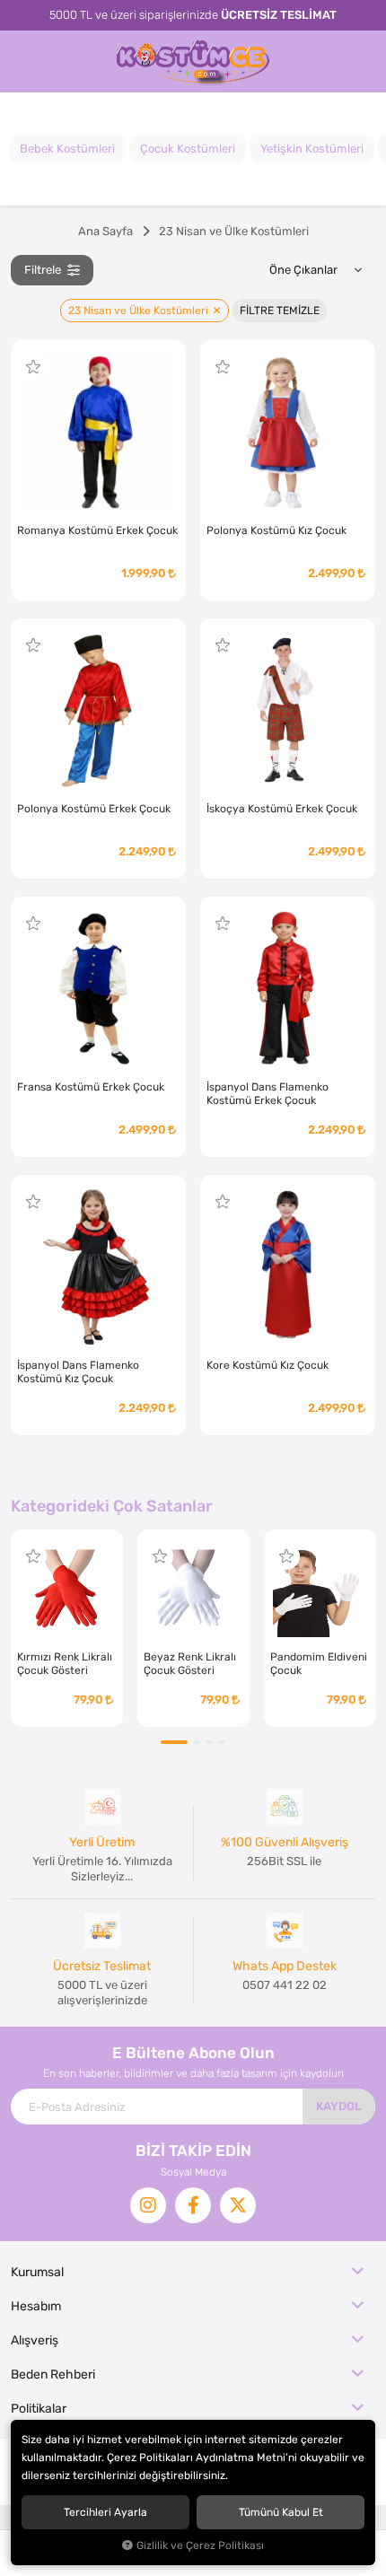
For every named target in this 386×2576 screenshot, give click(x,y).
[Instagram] (148, 2205)
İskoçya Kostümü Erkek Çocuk (282, 809)
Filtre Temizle (280, 311)
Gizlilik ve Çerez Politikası (200, 2545)
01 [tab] (174, 1742)
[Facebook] (193, 2205)
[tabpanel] (67, 1628)
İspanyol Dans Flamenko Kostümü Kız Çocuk (78, 1372)
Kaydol (339, 2106)
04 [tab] (222, 1742)
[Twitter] (238, 2205)
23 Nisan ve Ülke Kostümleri (140, 311)
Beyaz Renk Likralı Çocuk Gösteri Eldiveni (190, 1664)
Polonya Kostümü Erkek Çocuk (94, 809)
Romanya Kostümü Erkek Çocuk (97, 530)
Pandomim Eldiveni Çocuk (319, 1664)
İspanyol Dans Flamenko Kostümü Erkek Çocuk (268, 1094)
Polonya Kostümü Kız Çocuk (276, 530)
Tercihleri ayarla (105, 2512)
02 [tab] (197, 1742)
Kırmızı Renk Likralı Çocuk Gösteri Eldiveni (65, 1664)
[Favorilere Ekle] (33, 367)
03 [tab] (209, 1742)
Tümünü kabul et (281, 2512)
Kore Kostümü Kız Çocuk (268, 1365)
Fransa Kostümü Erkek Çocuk (91, 1087)
